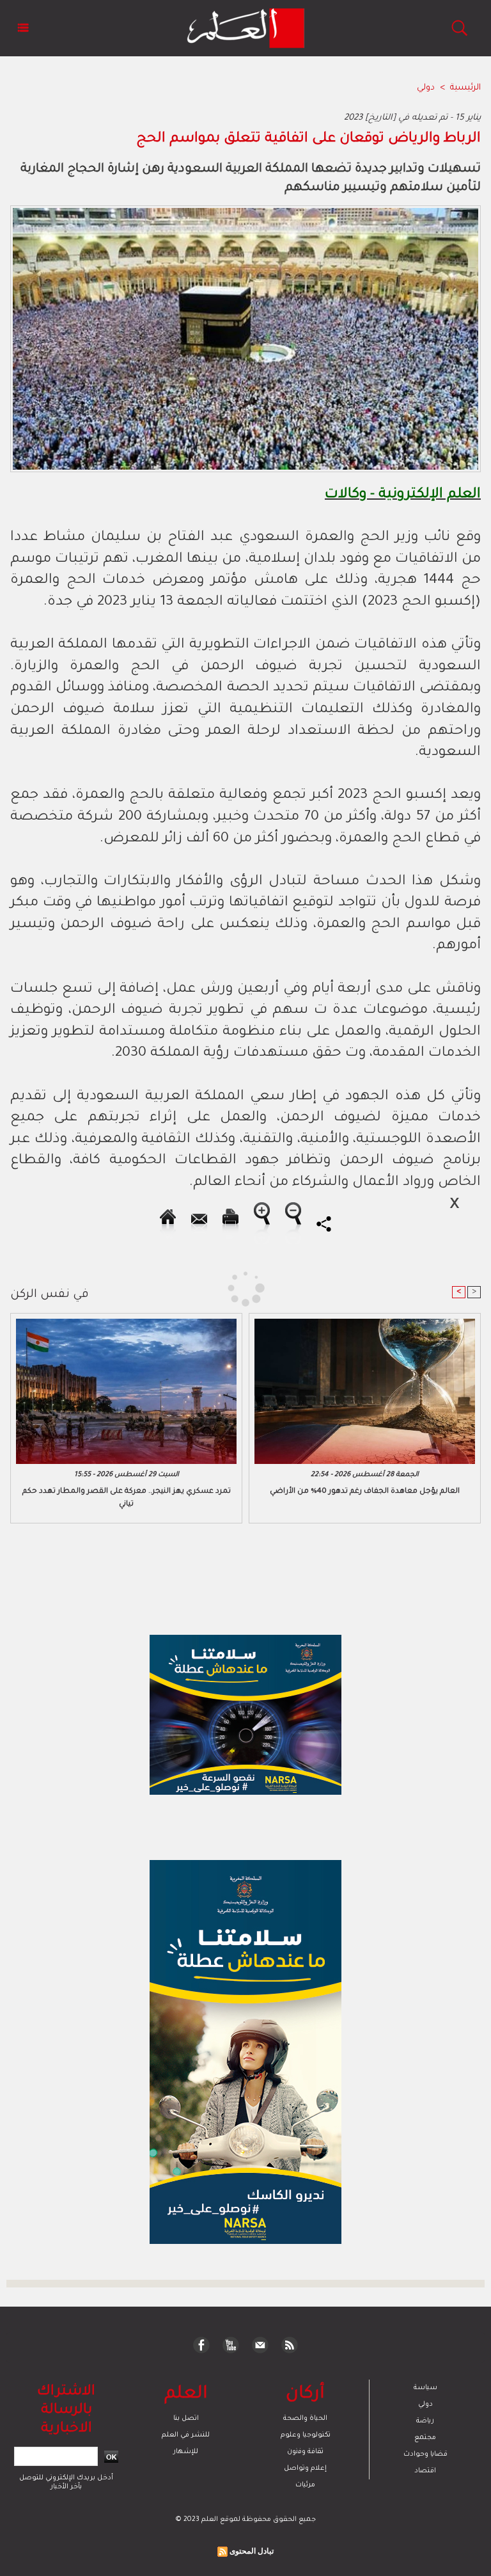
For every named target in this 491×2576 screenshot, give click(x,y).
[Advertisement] (120, 1287)
